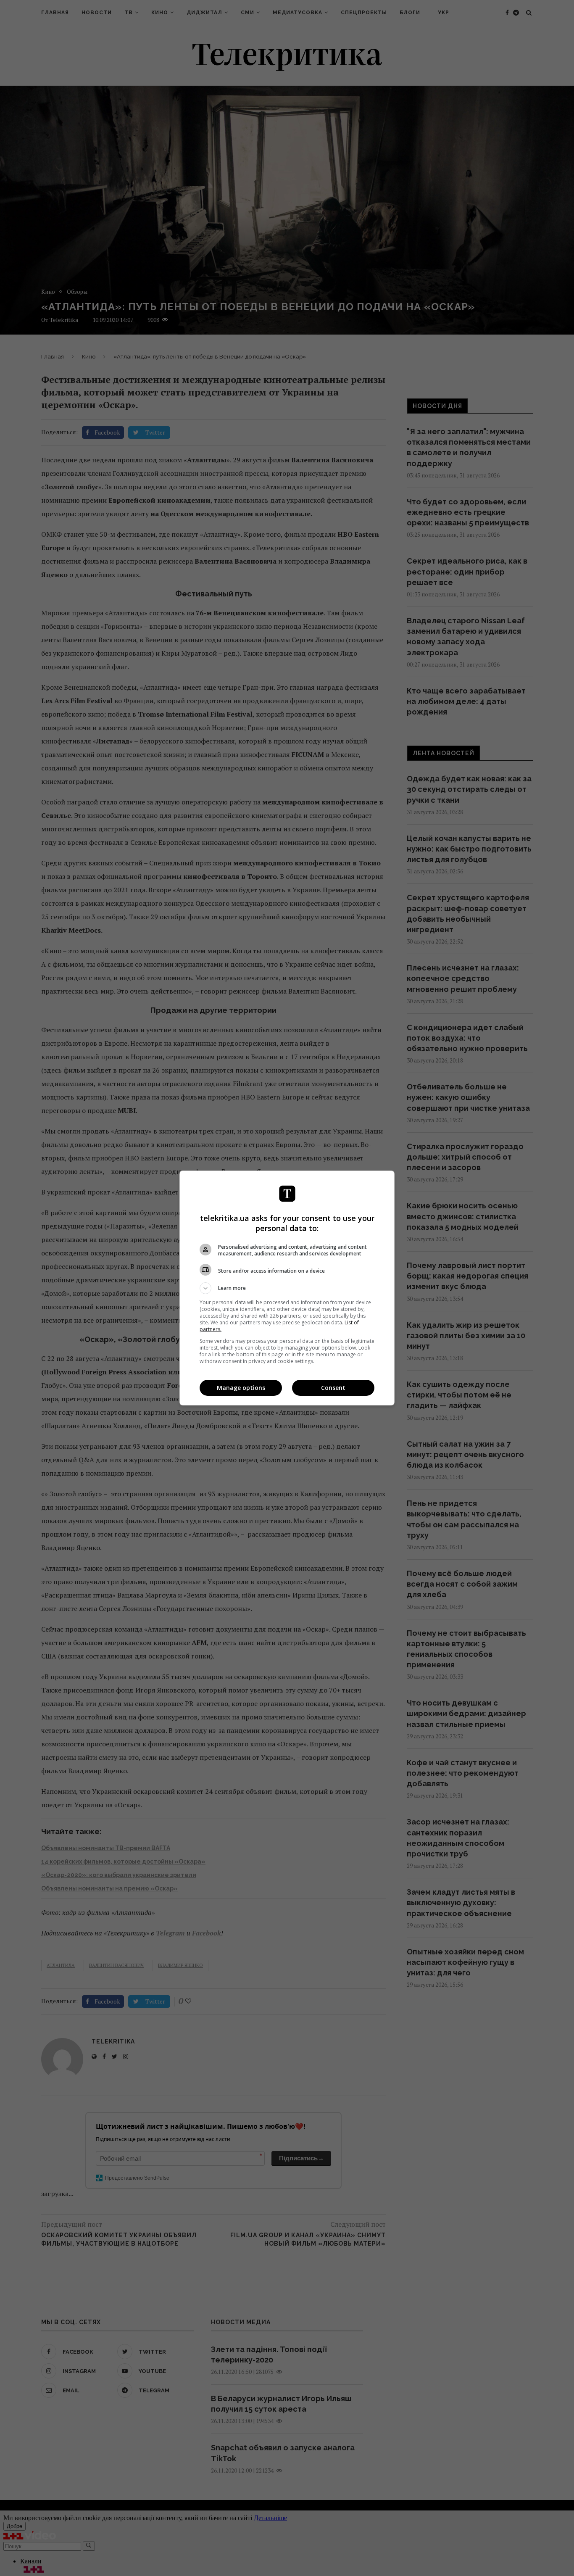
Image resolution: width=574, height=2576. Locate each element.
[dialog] (287, 1288)
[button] (287, 1288)
